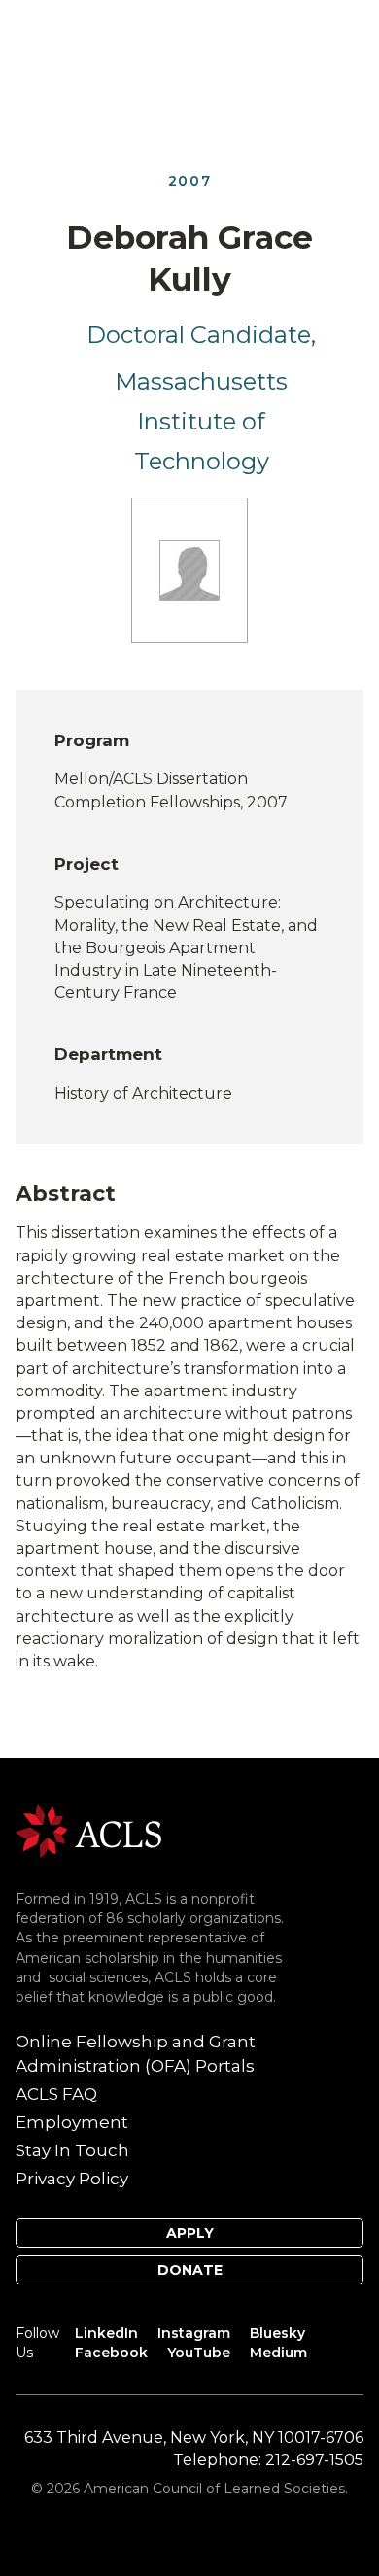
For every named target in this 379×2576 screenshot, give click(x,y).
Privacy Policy (72, 2179)
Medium (278, 2353)
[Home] (88, 1830)
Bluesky (277, 2333)
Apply (190, 2233)
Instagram (194, 2333)
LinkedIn (106, 2333)
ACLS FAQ (56, 2094)
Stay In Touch (72, 2150)
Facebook (111, 2353)
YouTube (199, 2353)
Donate (190, 2270)
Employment (72, 2122)
